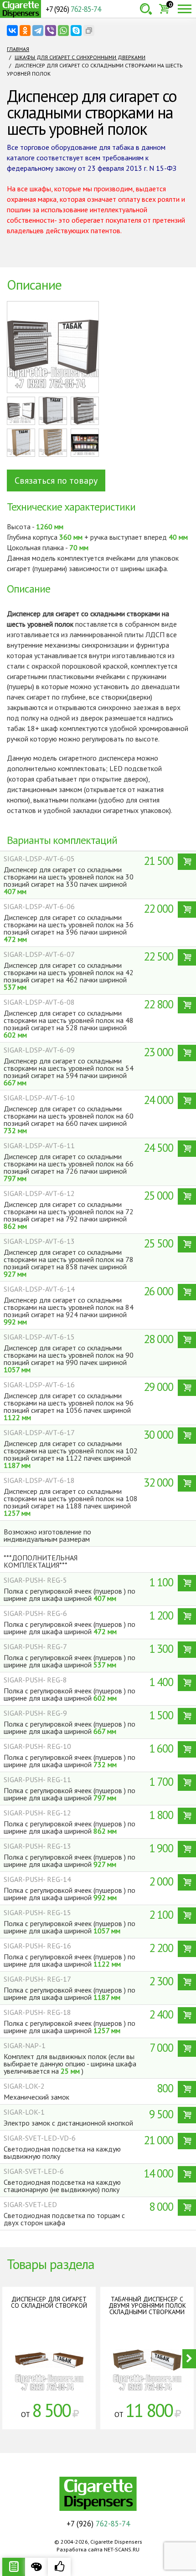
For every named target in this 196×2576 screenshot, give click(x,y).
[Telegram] (38, 31)
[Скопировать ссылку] (89, 31)
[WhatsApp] (63, 31)
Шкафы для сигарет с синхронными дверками (80, 57)
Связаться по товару (56, 480)
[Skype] (76, 31)
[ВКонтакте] (12, 31)
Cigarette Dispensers (21, 9)
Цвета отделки (36, 2567)
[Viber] (51, 31)
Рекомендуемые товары (59, 2567)
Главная (18, 49)
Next (189, 2359)
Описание (14, 2567)
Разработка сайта (80, 2549)
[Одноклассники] (25, 31)
